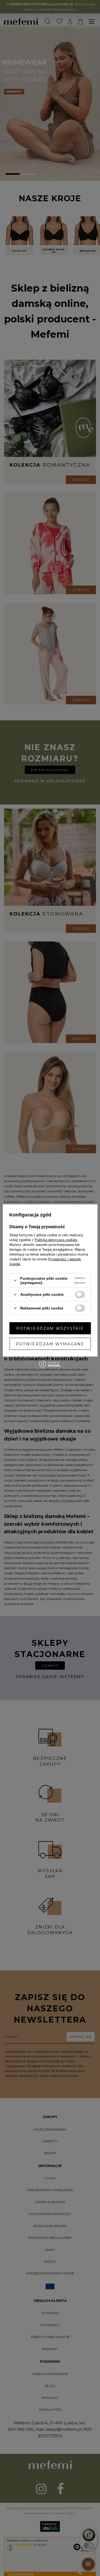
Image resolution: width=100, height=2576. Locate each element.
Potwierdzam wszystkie (50, 1328)
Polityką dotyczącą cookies (56, 1240)
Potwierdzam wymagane (50, 1344)
